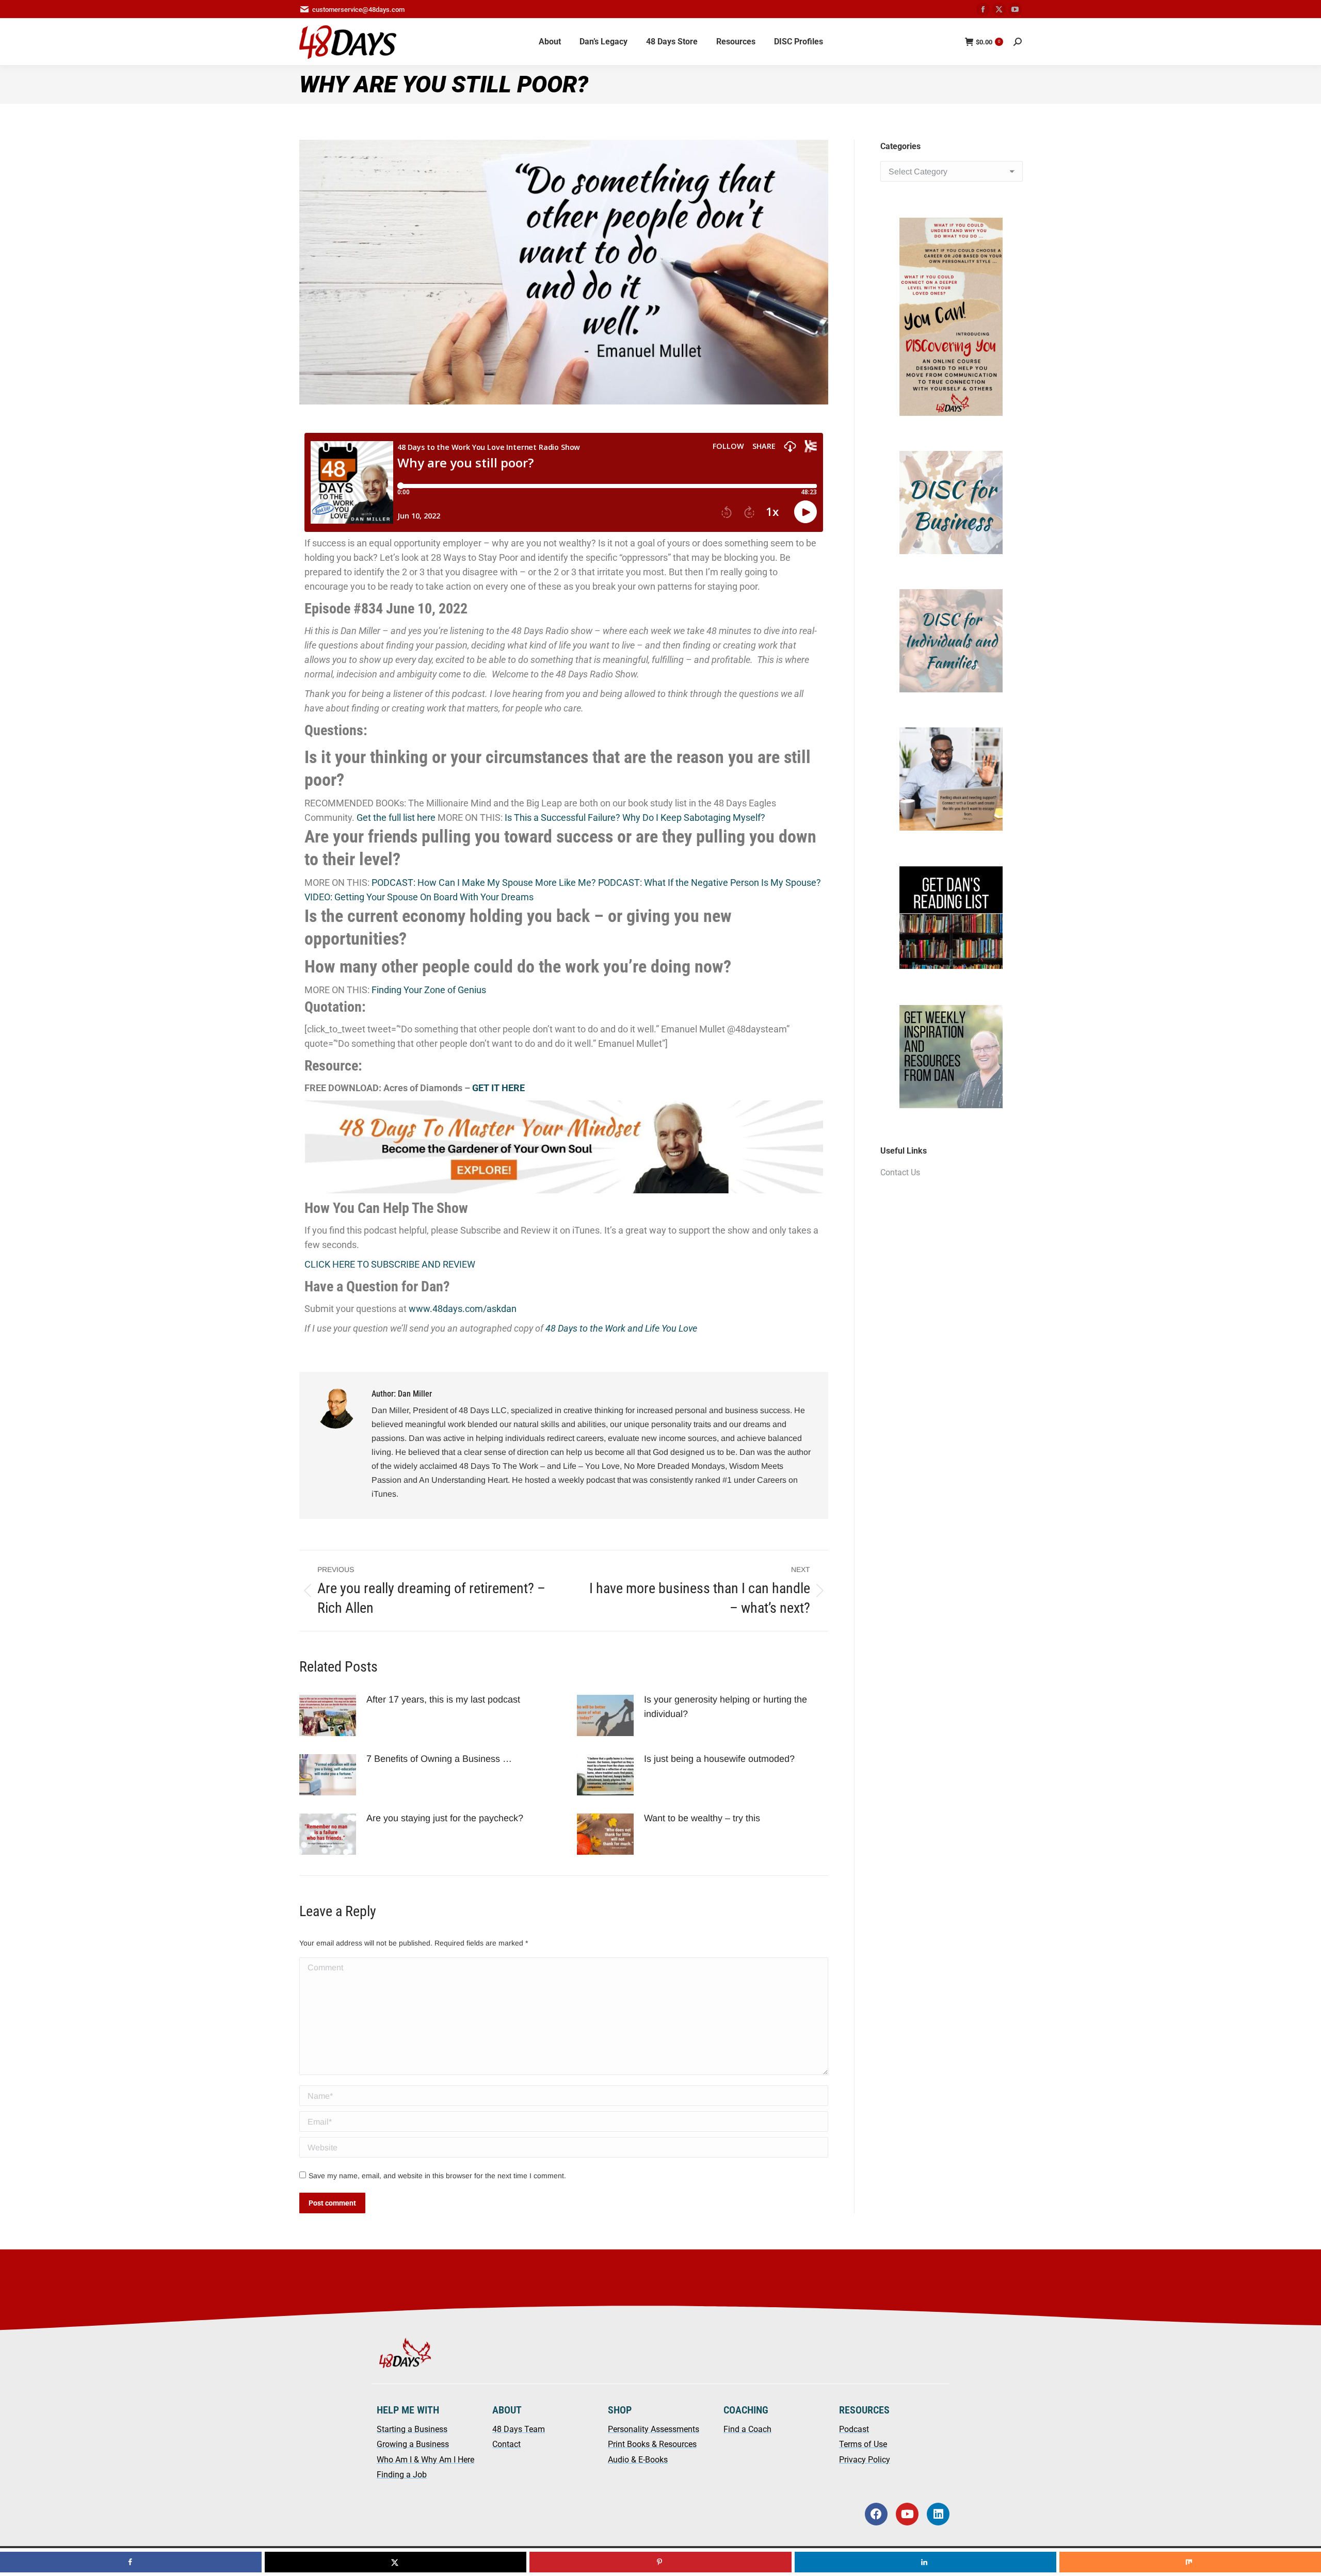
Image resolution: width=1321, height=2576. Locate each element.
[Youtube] (907, 2514)
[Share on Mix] (1190, 2562)
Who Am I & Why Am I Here (425, 2460)
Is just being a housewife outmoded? (721, 1759)
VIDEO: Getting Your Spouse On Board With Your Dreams (419, 897)
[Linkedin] (938, 2514)
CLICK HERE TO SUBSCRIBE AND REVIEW (390, 1264)
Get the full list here (396, 817)
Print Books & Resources (652, 2444)
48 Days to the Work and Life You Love (621, 1328)
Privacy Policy (865, 2460)
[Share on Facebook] (131, 2562)
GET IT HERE (498, 1088)
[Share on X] (396, 2562)
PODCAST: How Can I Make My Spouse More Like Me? (484, 882)
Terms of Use (863, 2444)
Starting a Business (412, 2429)
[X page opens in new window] (999, 9)
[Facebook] (876, 2514)
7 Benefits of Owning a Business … (439, 1759)
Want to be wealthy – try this (703, 1818)
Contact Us (900, 1172)
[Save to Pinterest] (660, 2562)
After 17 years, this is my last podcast (443, 1699)
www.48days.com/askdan (463, 1309)
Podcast (854, 2429)
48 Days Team (519, 2429)
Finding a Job (402, 2475)
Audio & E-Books (638, 2460)
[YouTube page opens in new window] (1015, 9)
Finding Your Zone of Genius (429, 990)
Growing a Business (413, 2444)
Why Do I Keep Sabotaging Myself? (694, 817)
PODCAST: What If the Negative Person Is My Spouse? (710, 882)
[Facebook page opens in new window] (983, 9)
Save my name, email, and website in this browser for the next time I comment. (437, 2176)
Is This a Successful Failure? (562, 817)
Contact (506, 2444)
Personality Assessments (654, 2429)
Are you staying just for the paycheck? (446, 1818)
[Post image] (328, 1715)
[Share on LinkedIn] (925, 2562)
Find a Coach (747, 2429)
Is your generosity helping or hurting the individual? (726, 1707)
